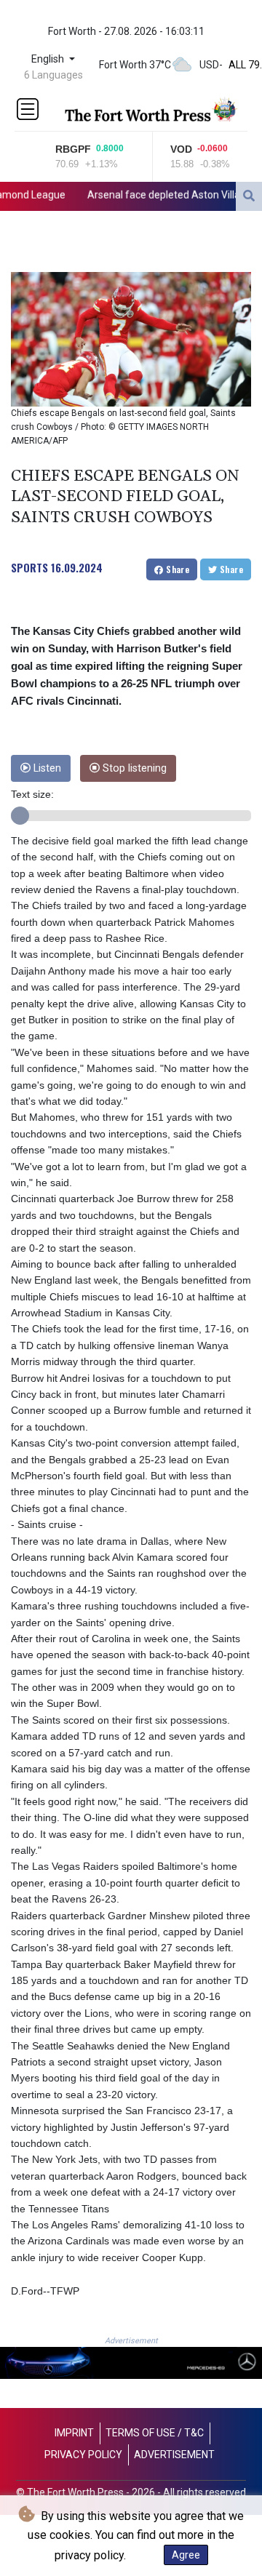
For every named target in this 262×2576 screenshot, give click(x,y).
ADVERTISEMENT (174, 2455)
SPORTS (29, 567)
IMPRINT (74, 2433)
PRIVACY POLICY (83, 2455)
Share (176, 569)
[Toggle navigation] (28, 109)
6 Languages (53, 75)
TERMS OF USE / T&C (155, 2433)
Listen (46, 768)
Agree (186, 2555)
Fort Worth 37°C (135, 65)
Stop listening (133, 768)
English (49, 59)
